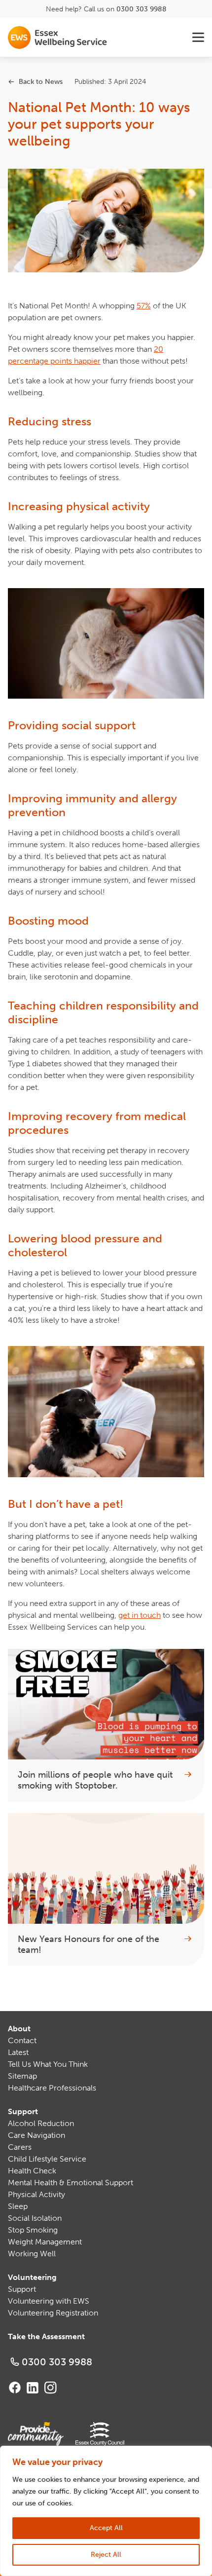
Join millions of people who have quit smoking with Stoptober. (95, 1780)
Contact (22, 2040)
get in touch (140, 1615)
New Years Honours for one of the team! (88, 1945)
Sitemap (22, 2076)
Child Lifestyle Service (47, 2159)
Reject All (106, 2555)
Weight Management (45, 2242)
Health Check (32, 2171)
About (19, 2029)
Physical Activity (36, 2194)
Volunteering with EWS (49, 2301)
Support (23, 2111)
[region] (106, 2511)
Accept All (106, 2528)
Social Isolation (35, 2218)
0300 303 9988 (141, 9)
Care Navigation (36, 2135)
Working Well (32, 2254)
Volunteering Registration (53, 2313)
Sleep (18, 2206)
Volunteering (32, 2277)
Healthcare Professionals (52, 2088)
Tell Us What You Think (48, 2064)
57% (144, 306)
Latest (18, 2052)
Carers (20, 2147)
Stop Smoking (33, 2230)
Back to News (41, 82)
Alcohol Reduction (41, 2123)
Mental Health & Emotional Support (71, 2183)
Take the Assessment (46, 2336)
